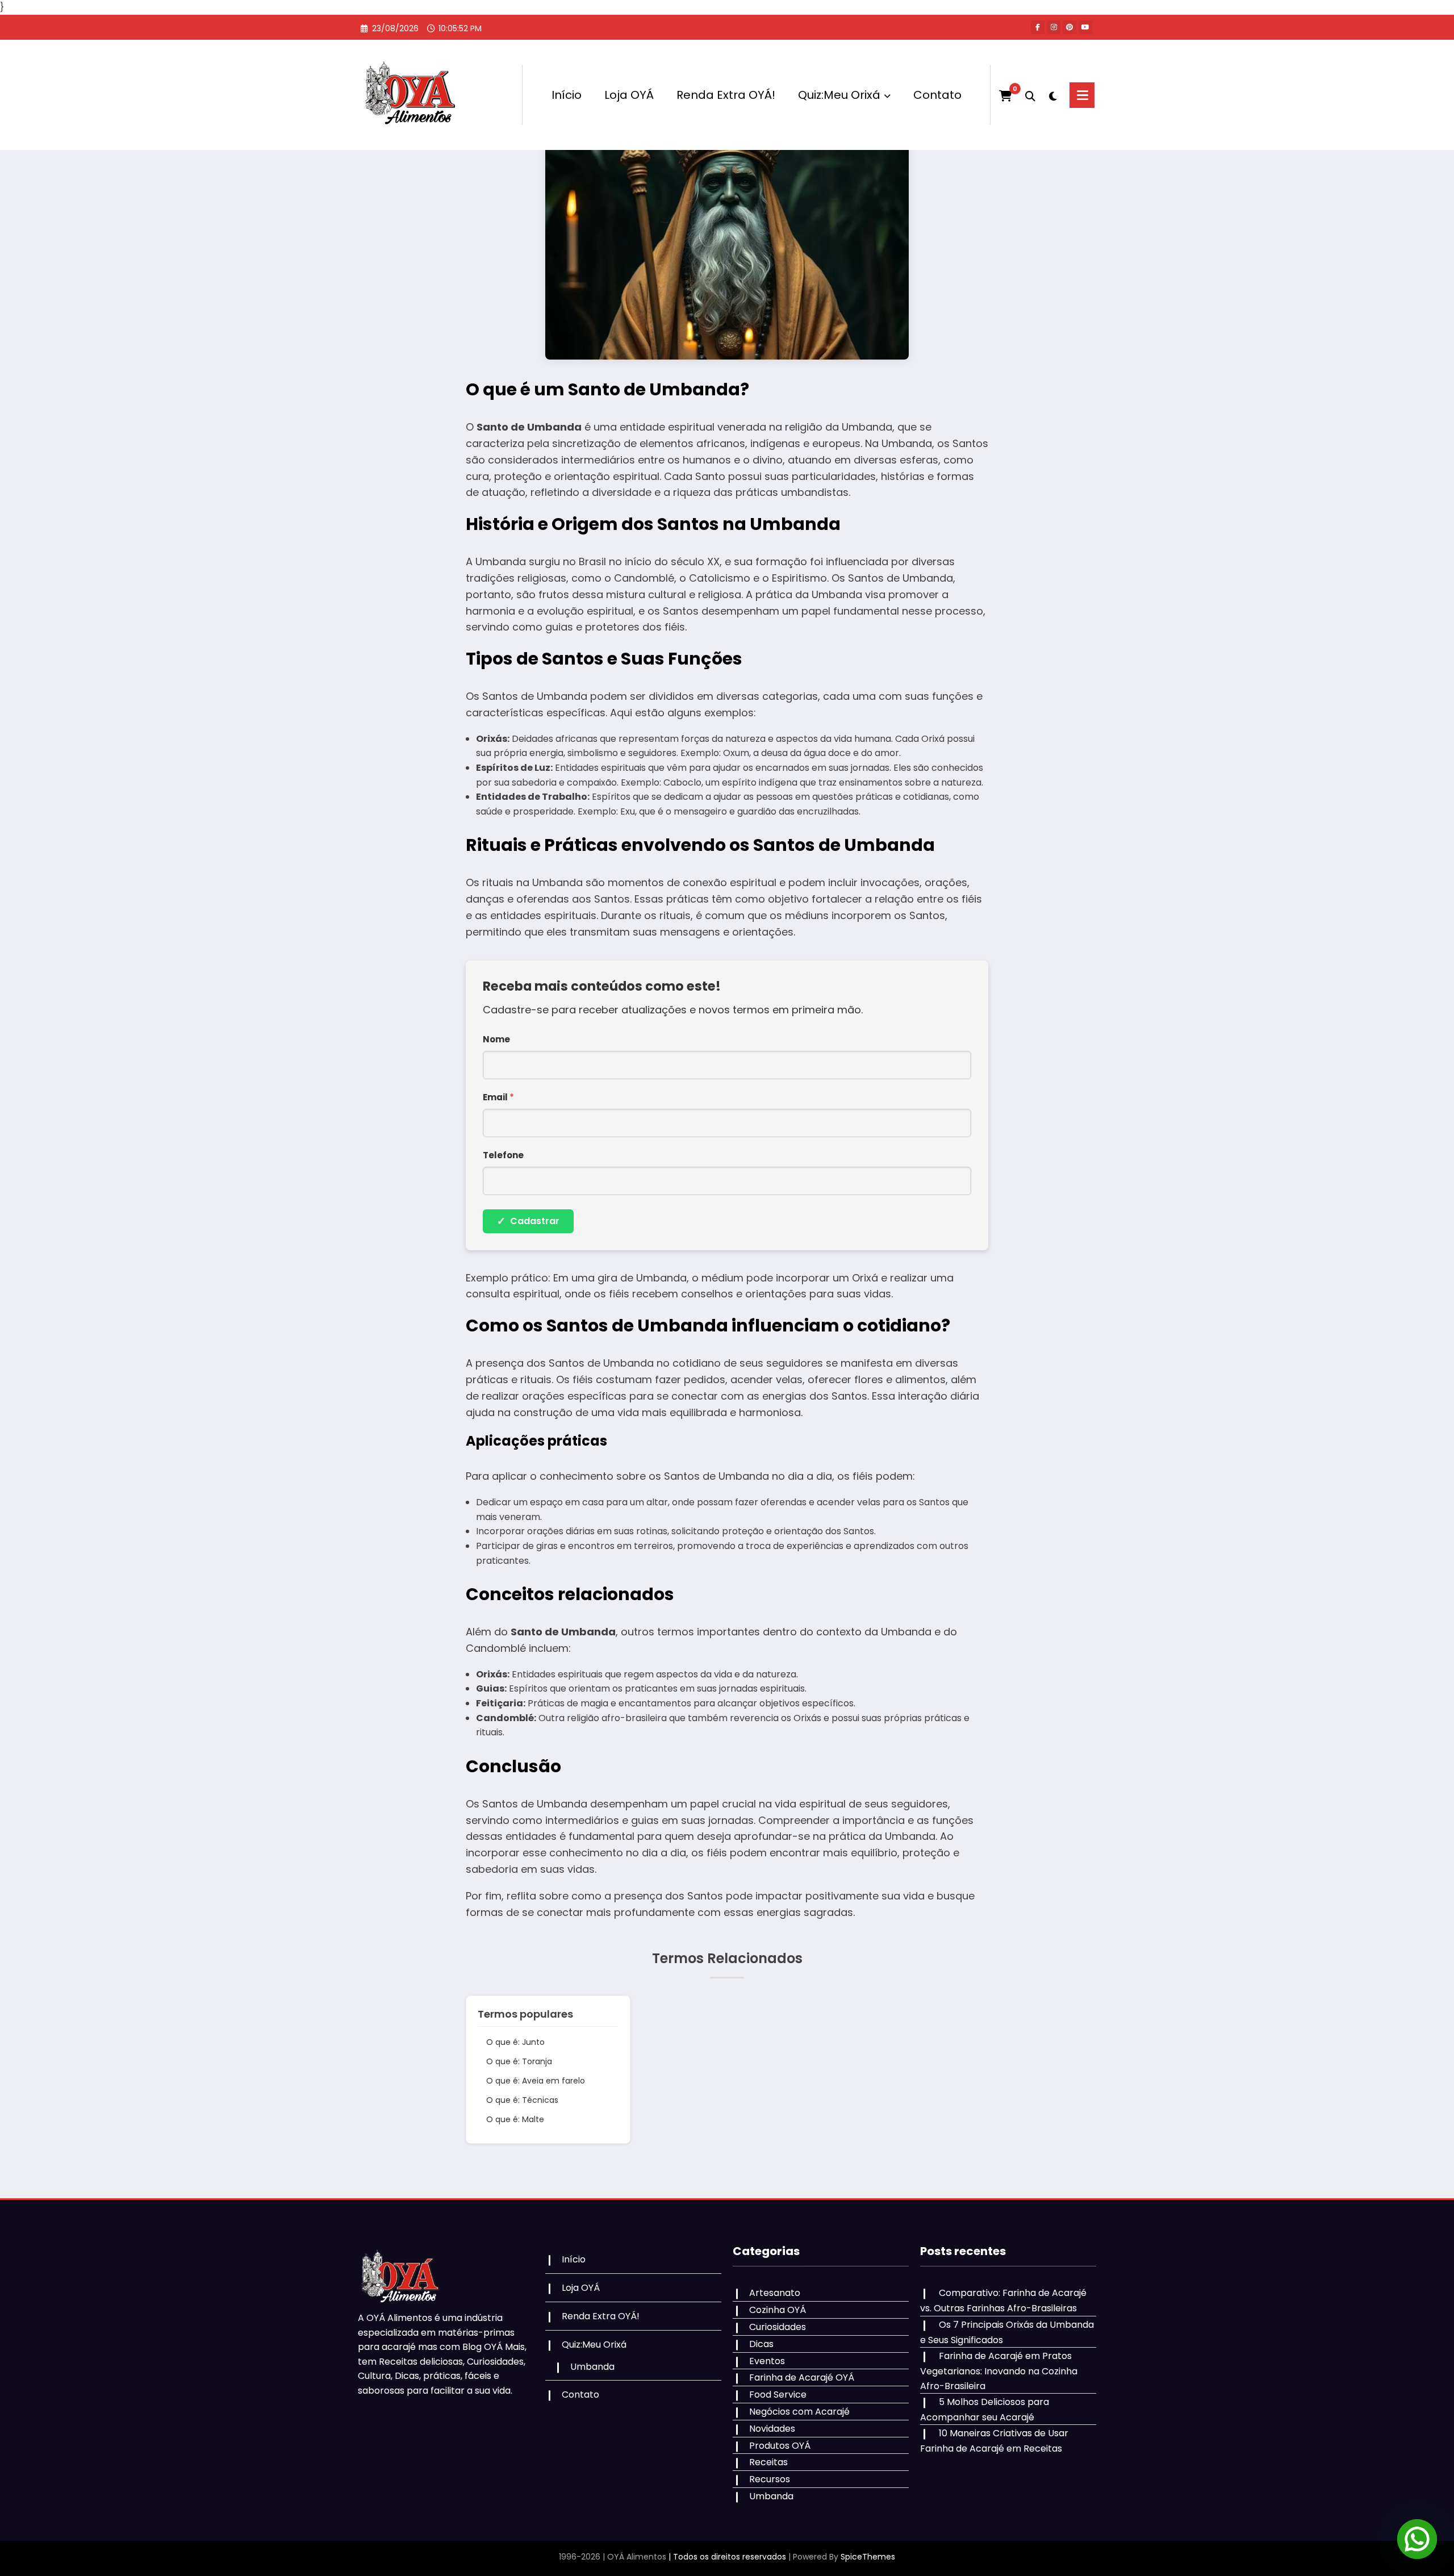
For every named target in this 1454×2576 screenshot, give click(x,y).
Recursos (770, 2479)
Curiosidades (778, 2327)
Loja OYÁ (629, 95)
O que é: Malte (515, 2119)
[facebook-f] (1038, 27)
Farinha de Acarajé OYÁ (802, 2377)
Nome (496, 1039)
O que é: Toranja (519, 2061)
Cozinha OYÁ (778, 2310)
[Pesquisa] (1030, 95)
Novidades (772, 2429)
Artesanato (775, 2293)
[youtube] (1085, 27)
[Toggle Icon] (1082, 95)
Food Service (778, 2395)
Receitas (768, 2462)
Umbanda (592, 2367)
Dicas (761, 2344)
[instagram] (1054, 27)
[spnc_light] (1052, 95)
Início (567, 95)
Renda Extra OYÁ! (726, 95)
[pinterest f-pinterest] (1069, 27)
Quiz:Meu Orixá (839, 95)
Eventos (767, 2361)
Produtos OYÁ (780, 2446)
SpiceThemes (868, 2557)
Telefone (503, 1155)
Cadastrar (528, 1221)
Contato (937, 95)
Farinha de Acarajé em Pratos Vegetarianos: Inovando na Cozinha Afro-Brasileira (999, 2371)
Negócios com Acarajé (799, 2412)
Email (498, 1097)
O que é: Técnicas (522, 2100)
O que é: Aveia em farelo (536, 2081)
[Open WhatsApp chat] (1417, 2539)
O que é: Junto (515, 2042)
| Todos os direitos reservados (727, 2557)
